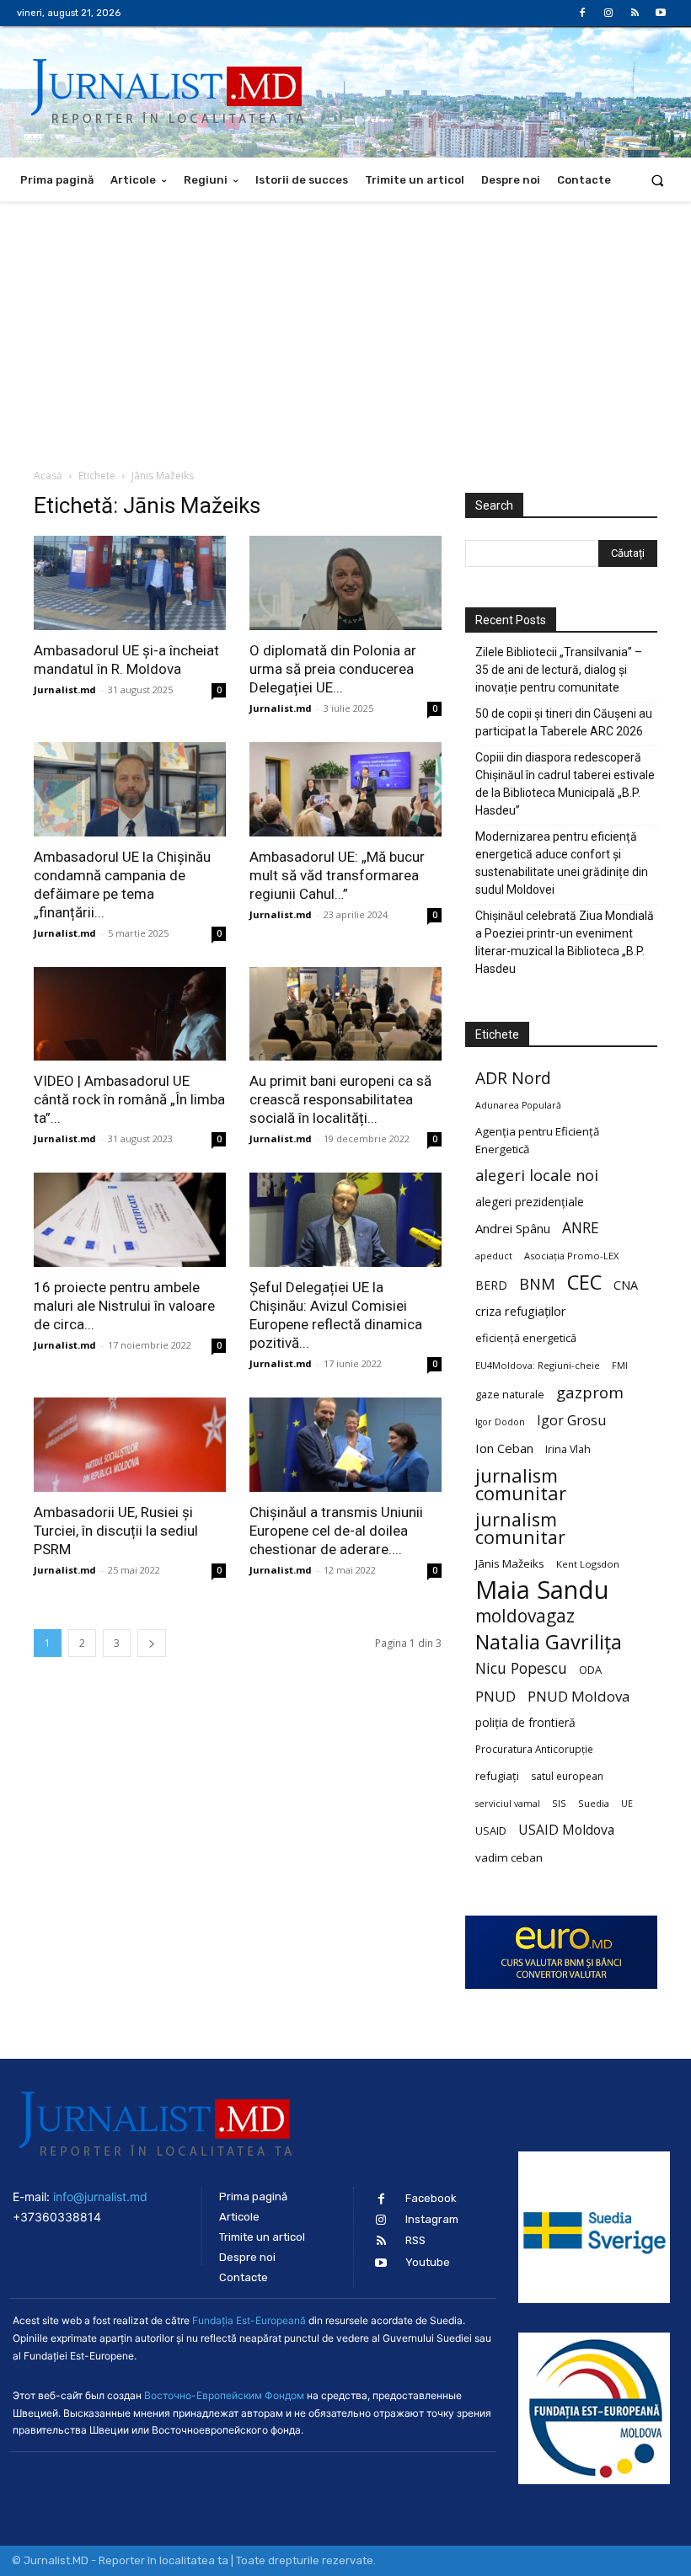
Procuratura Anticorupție (534, 1749)
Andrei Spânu (513, 1228)
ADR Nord (513, 1078)
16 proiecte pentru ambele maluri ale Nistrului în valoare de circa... (124, 1306)
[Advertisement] (345, 328)
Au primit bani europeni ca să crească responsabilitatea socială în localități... (340, 1099)
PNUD (495, 1696)
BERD (491, 1285)
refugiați (497, 1776)
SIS (559, 1803)
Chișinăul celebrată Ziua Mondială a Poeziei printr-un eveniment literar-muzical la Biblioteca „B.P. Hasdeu (565, 942)
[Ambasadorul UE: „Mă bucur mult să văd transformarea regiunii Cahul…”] (345, 789)
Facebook (431, 2198)
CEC (584, 1282)
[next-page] (152, 1643)
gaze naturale (510, 1394)
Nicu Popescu (521, 1668)
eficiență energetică (526, 1338)
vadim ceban (509, 1857)
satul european (567, 1776)
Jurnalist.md (65, 689)
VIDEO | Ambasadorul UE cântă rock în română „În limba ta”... (129, 1099)
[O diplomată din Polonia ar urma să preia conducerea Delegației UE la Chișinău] (345, 583)
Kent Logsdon (588, 1564)
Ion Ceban (504, 1448)
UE (627, 1804)
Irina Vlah (568, 1449)
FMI (620, 1365)
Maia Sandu (542, 1590)
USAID (491, 1830)
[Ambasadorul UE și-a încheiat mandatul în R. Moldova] (130, 583)
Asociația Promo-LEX (571, 1256)
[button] (658, 180)
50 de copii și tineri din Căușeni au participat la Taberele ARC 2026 (564, 722)
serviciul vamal (508, 1804)
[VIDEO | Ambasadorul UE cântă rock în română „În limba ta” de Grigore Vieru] (130, 1014)
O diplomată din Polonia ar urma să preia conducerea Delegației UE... (333, 669)
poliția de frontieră (525, 1722)
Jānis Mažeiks (510, 1563)
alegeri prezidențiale (530, 1202)
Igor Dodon (500, 1422)
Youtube (428, 2262)
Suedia (594, 1803)
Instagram (432, 2219)
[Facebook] (582, 13)
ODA (590, 1670)
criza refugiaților (521, 1311)
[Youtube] (661, 13)
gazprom (590, 1392)
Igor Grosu (571, 1421)
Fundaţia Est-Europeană (249, 2320)
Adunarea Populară (518, 1105)
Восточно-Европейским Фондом (224, 2395)
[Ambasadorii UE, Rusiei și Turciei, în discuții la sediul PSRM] (130, 1445)
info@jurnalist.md (100, 2197)
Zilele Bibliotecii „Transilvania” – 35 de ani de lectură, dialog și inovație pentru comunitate (559, 670)
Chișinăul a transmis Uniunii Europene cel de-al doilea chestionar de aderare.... (336, 1531)
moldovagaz (525, 1616)
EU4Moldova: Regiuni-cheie (538, 1365)
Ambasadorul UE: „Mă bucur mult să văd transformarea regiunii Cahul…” (337, 875)
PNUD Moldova (579, 1696)
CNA (626, 1285)
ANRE (581, 1228)
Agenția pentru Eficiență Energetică (537, 1140)
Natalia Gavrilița (549, 1642)
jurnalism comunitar (521, 1484)
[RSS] (635, 13)
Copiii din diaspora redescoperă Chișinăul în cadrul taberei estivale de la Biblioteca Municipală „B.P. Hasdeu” (565, 784)
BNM (537, 1284)
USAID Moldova (566, 1830)
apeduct (494, 1256)
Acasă (48, 476)
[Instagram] (608, 13)
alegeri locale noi (537, 1176)
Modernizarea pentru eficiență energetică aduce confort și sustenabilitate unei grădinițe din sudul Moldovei (562, 863)
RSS (415, 2240)
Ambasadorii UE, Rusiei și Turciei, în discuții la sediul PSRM (116, 1531)
